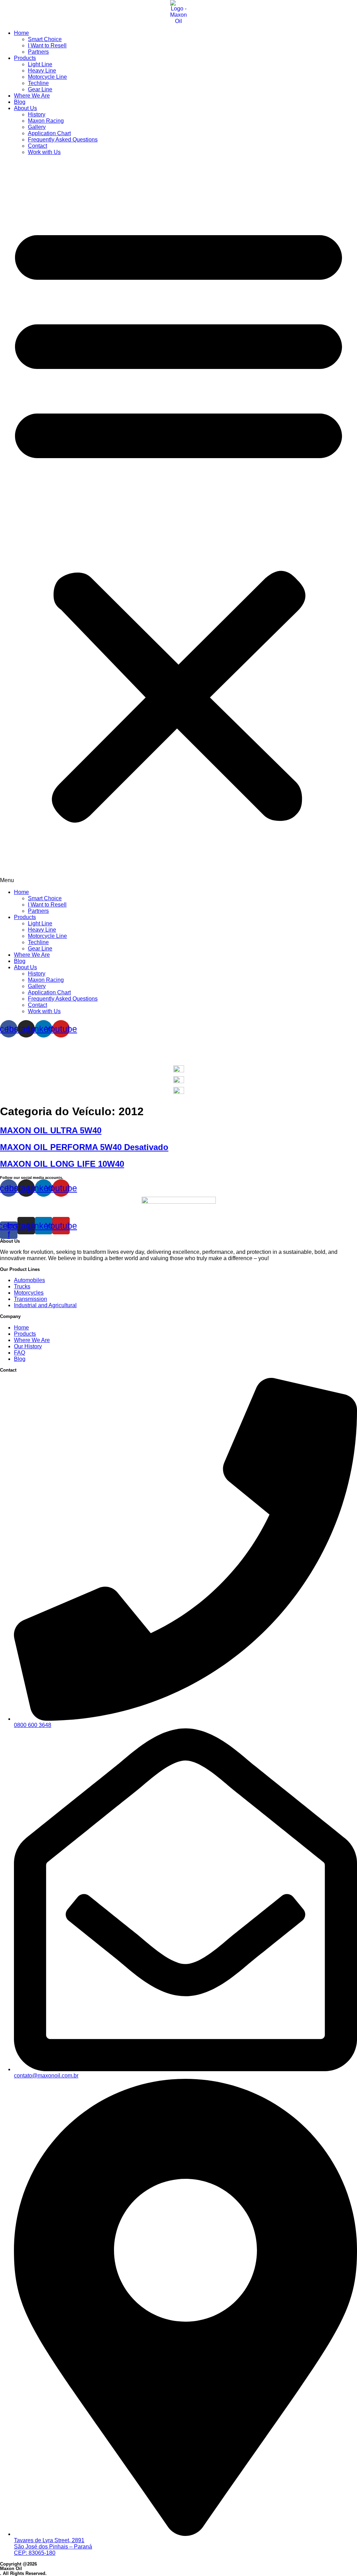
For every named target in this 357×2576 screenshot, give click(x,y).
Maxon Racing (46, 121)
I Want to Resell (47, 45)
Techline (38, 83)
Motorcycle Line (47, 77)
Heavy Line (42, 71)
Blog (20, 102)
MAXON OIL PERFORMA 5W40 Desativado (84, 1147)
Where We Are (32, 96)
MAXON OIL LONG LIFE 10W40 (62, 1164)
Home (21, 33)
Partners (38, 52)
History (37, 114)
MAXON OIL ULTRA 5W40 (51, 1130)
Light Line (40, 64)
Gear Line (40, 89)
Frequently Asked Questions (63, 140)
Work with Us (44, 152)
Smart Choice (45, 39)
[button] (178, 522)
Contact (37, 146)
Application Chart (49, 133)
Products (25, 58)
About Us (25, 108)
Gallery (37, 127)
